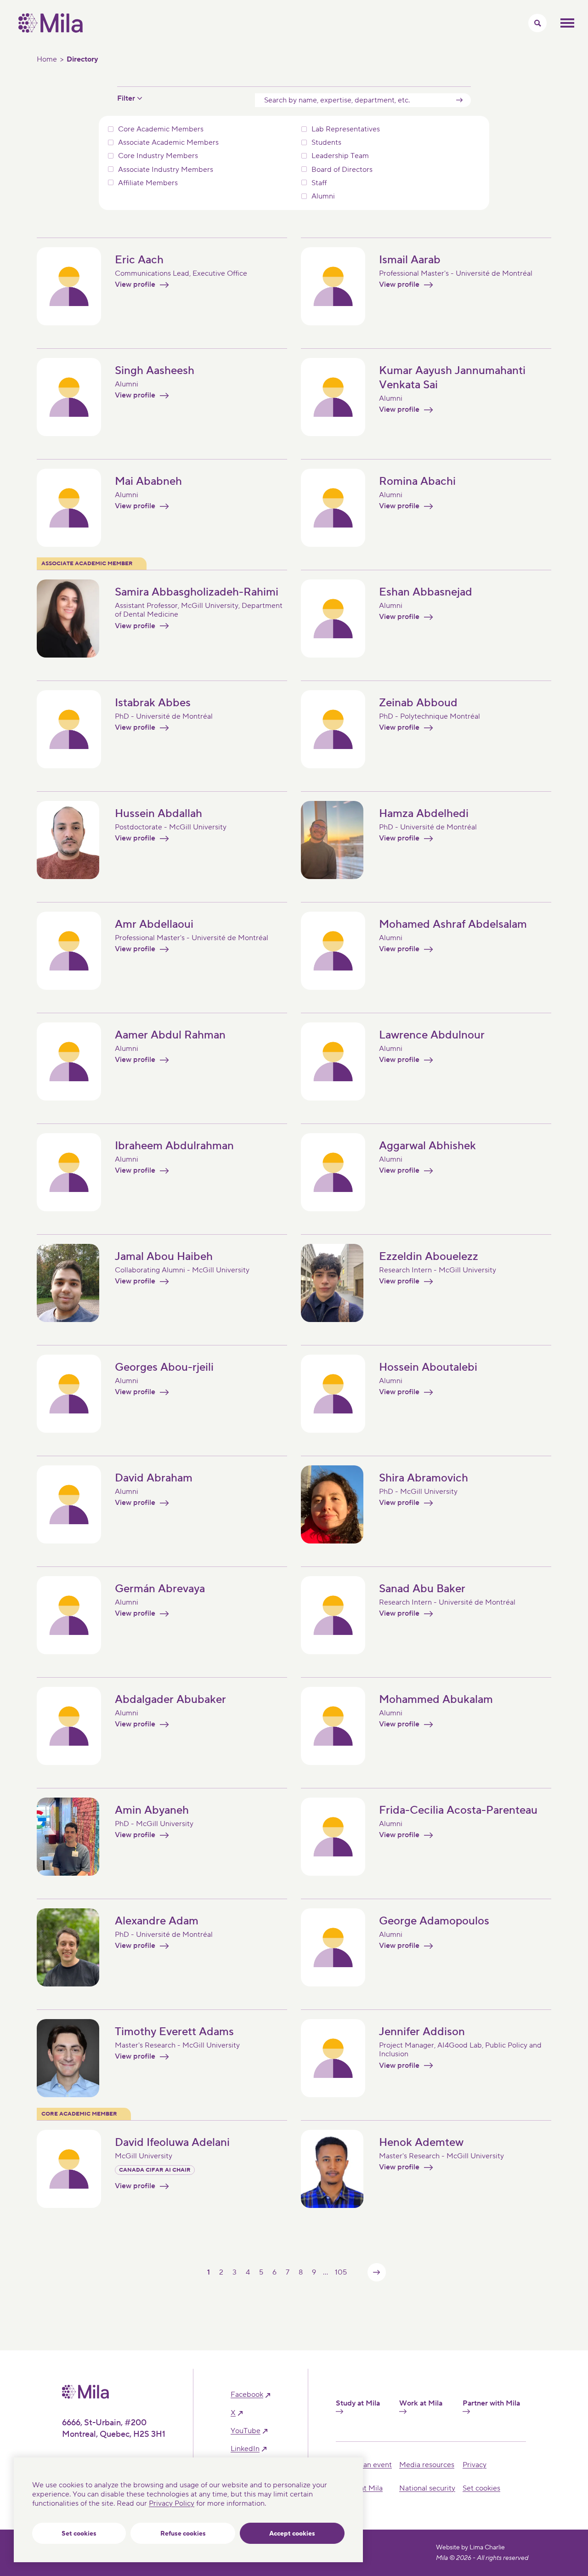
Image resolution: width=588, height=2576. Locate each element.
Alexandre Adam (157, 1921)
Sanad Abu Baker (422, 1589)
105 (341, 2272)
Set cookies (79, 2534)
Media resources (427, 2465)
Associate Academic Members (168, 143)
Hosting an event (364, 2465)
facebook (247, 2395)
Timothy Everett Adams (174, 2032)
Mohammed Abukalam (436, 1699)
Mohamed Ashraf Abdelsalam (453, 924)
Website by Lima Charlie (470, 2548)
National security (427, 2488)
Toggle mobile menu (567, 23)
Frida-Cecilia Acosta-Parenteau (458, 1810)
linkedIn (245, 2449)
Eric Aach (139, 260)
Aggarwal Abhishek (427, 1146)
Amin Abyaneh (152, 1810)
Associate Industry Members (166, 170)
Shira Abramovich (424, 1478)
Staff (319, 183)
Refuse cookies (183, 2534)
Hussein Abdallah (158, 814)
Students (326, 143)
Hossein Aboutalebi (428, 1367)
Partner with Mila (491, 2403)
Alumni (323, 196)
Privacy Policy (172, 2503)
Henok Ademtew (421, 2142)
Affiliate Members (148, 183)
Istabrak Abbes (153, 703)
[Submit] (459, 100)
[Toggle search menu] (537, 23)
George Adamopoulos (434, 1921)
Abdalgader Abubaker (170, 1699)
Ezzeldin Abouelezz (429, 1257)
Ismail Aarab (410, 260)
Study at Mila (358, 2403)
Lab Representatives (346, 129)
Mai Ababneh (148, 481)
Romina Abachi (417, 481)
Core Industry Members (158, 156)
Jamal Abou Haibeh (164, 1257)
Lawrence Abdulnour (432, 1035)
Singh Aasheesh (155, 371)
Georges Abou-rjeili (164, 1367)
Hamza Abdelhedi (424, 814)
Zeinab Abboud (418, 703)
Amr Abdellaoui (154, 924)
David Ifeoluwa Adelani (172, 2142)
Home (47, 59)
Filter (126, 99)
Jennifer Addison (422, 2032)
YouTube (246, 2431)
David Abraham (154, 1478)
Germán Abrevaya (160, 1589)
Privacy (475, 2465)
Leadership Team (340, 156)
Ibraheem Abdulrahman (174, 1146)
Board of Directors (342, 170)
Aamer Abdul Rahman (170, 1035)
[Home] (51, 30)
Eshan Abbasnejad (426, 592)
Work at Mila (421, 2403)
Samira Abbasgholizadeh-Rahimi (197, 592)
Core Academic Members (161, 129)
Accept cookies (292, 2534)
